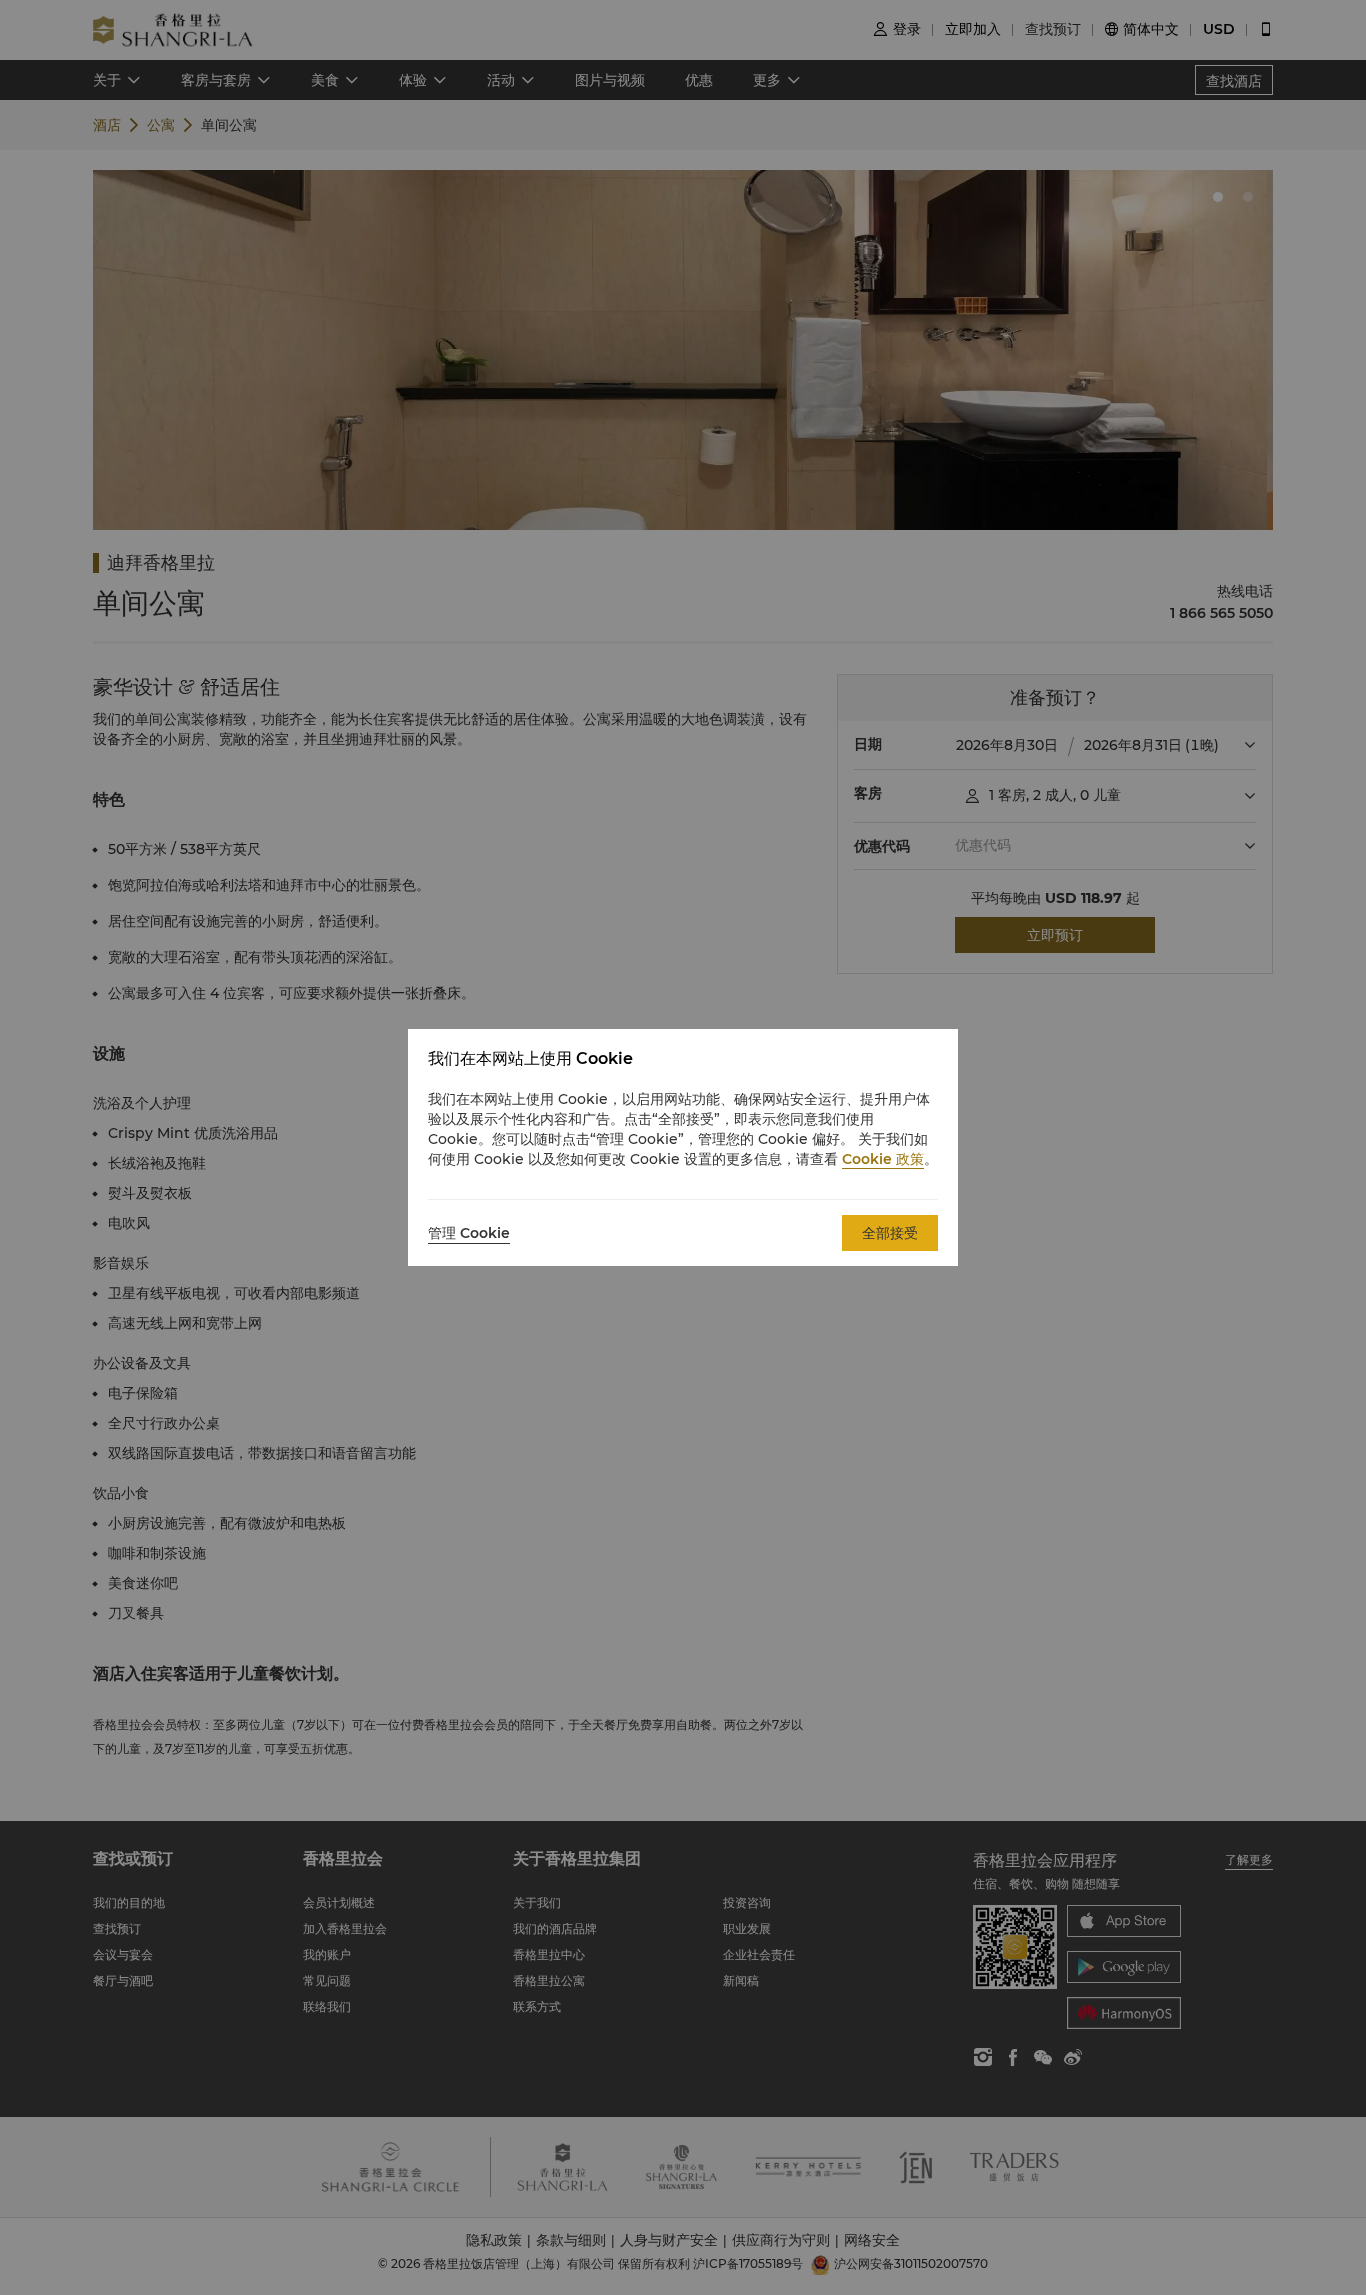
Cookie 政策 (883, 1159)
